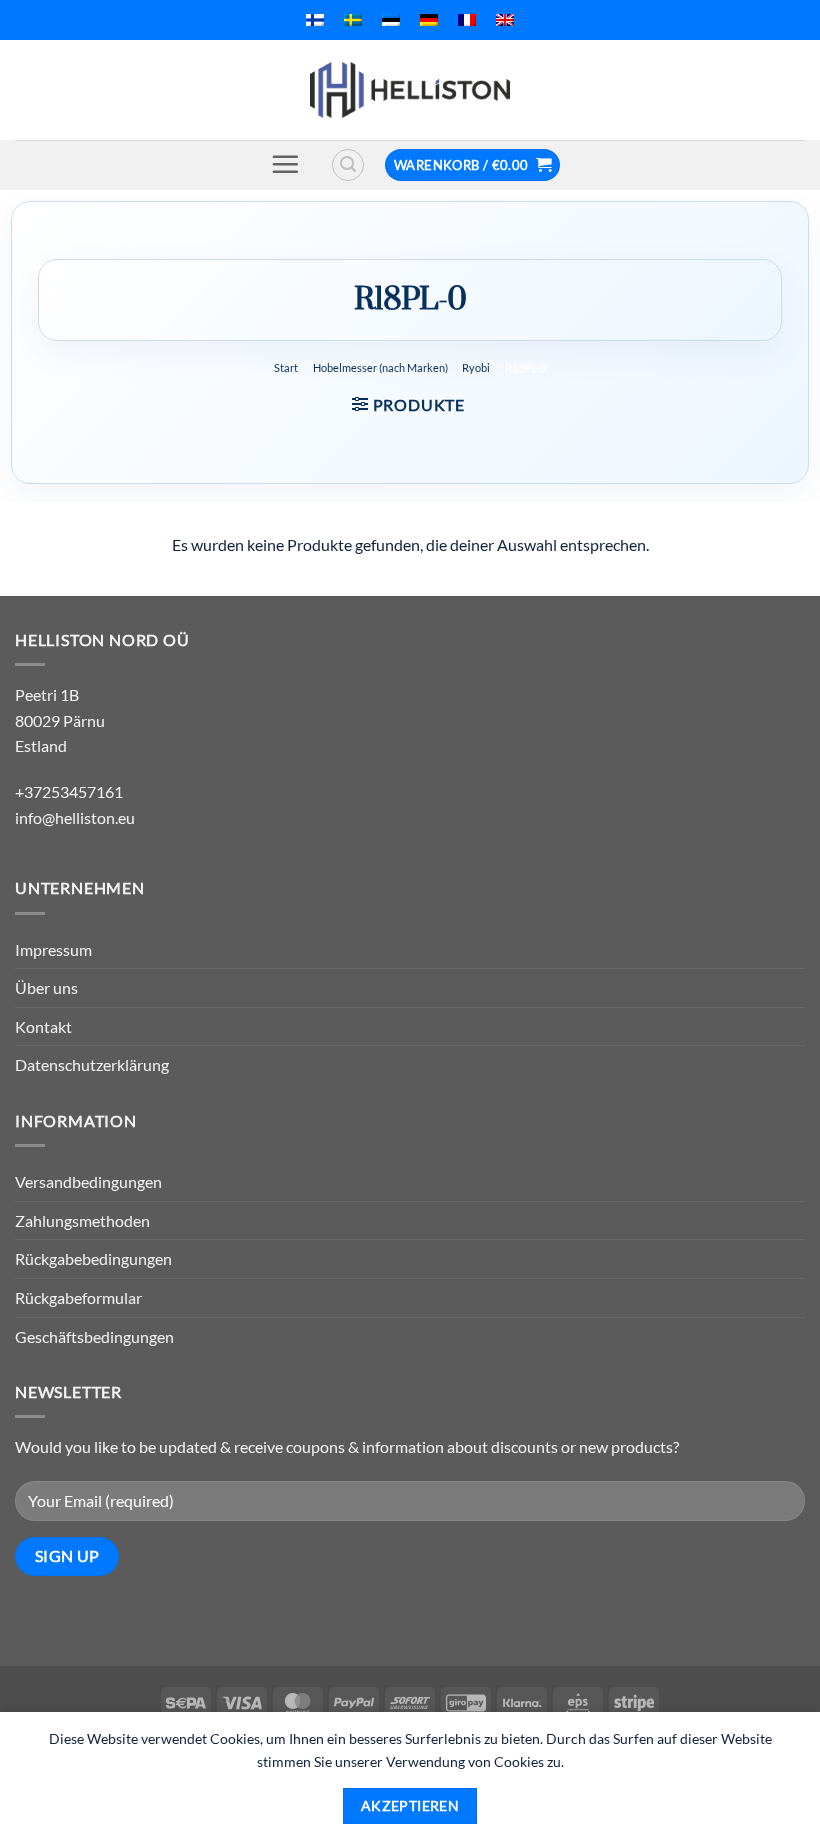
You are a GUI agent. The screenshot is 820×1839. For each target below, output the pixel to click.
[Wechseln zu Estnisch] (391, 20)
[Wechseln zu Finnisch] (315, 20)
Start (286, 367)
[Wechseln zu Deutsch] (429, 20)
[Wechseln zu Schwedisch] (353, 20)
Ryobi (476, 367)
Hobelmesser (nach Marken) (380, 367)
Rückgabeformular (78, 1297)
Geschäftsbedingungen (94, 1336)
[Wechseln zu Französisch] (467, 20)
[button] (285, 164)
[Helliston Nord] (410, 90)
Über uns (46, 987)
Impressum (53, 949)
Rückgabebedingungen (93, 1258)
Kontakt (43, 1026)
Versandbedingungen (88, 1181)
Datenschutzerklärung (92, 1064)
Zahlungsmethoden (82, 1220)
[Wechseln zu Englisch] (505, 20)
